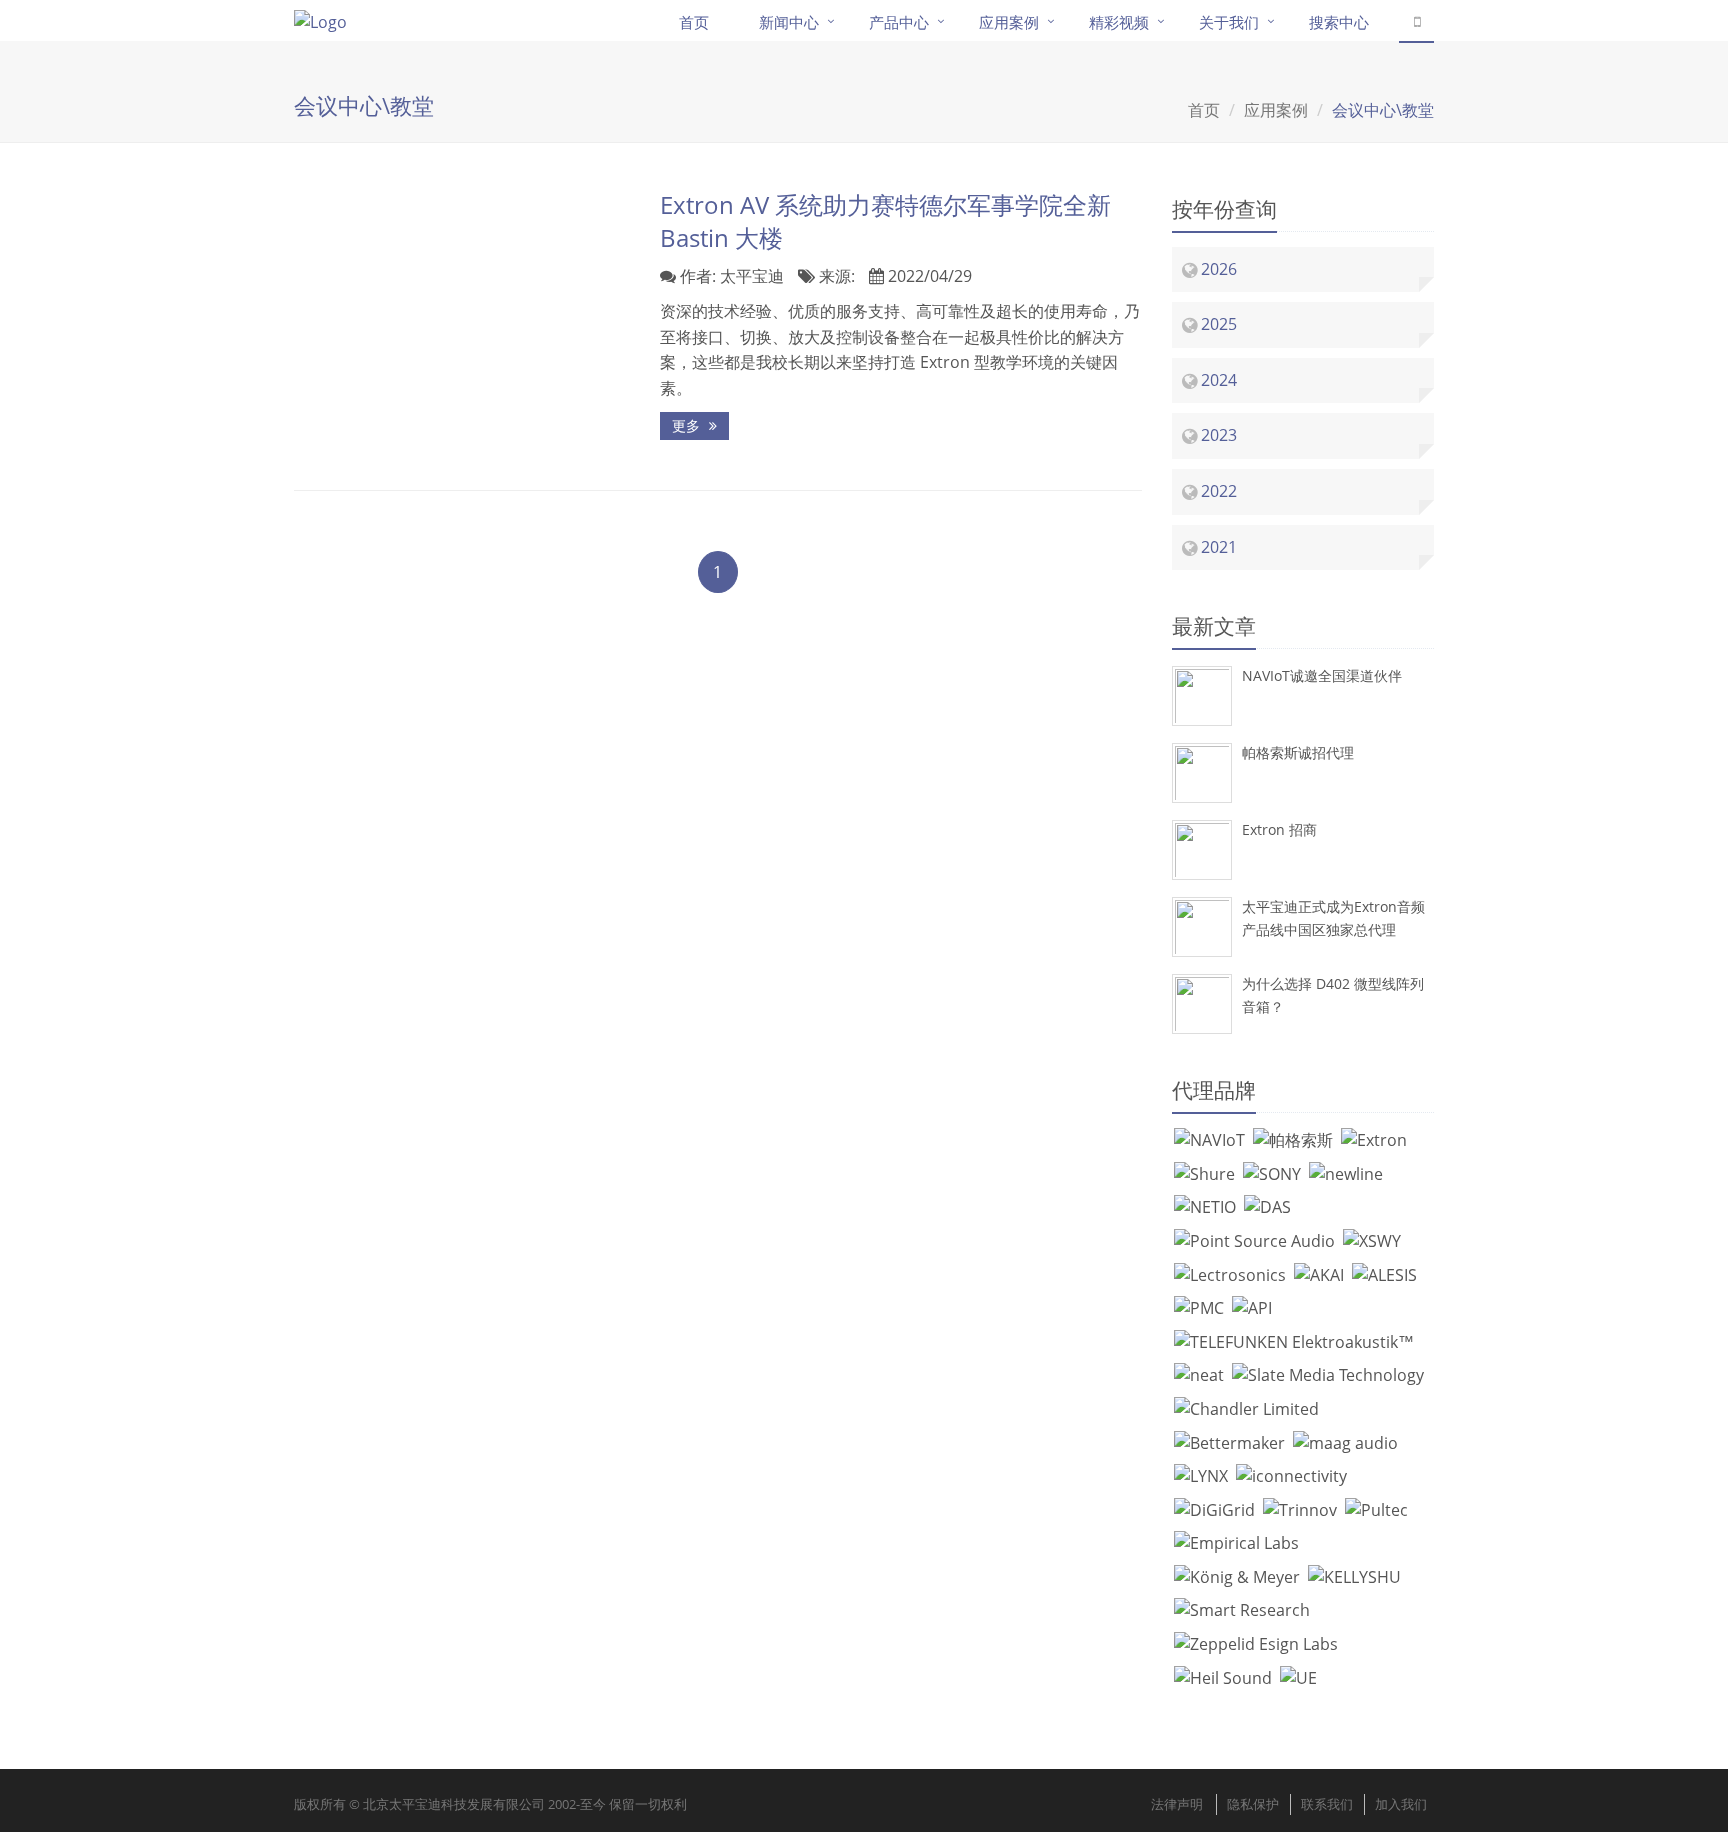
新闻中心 (789, 22)
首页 (694, 22)
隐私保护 (1253, 1804)
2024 (1219, 380)
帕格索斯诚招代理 (1298, 752)
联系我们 (1327, 1804)
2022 (1219, 491)
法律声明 (1177, 1804)
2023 (1219, 435)
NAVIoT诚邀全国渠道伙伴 (1322, 675)
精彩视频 (1119, 22)
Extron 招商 (1279, 829)
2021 (1219, 547)
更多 (688, 425)
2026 (1219, 269)
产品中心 (899, 22)
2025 (1219, 324)
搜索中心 (1339, 22)
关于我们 (1229, 22)
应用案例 (1009, 22)
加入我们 (1401, 1804)
